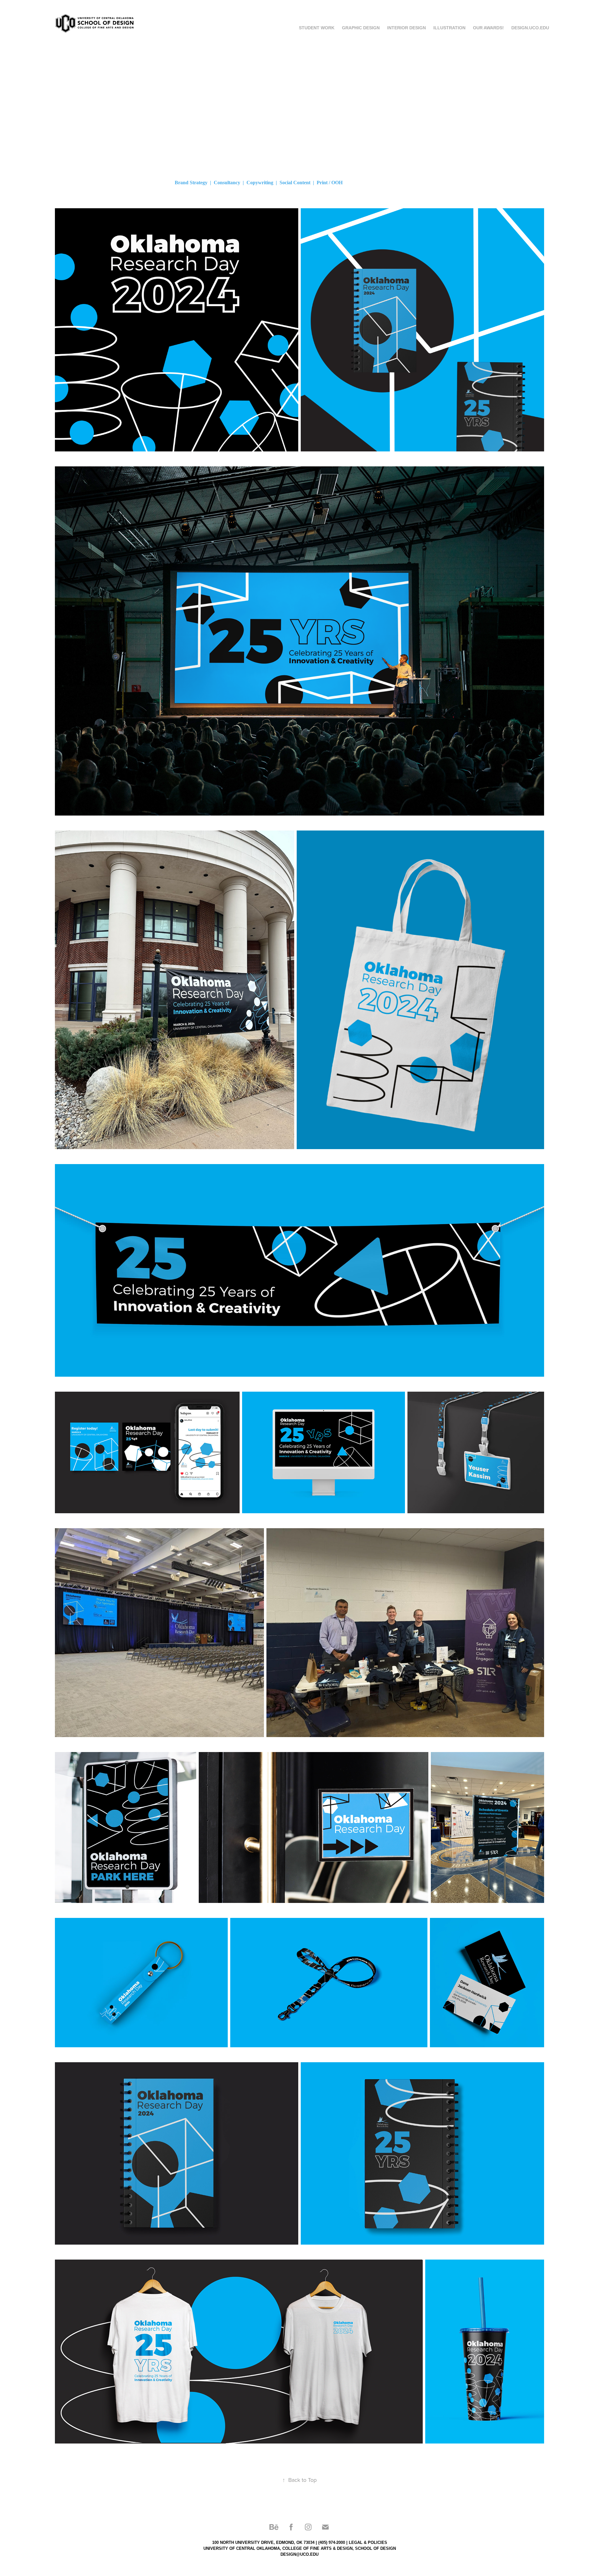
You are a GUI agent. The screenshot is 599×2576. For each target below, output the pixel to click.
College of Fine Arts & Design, (318, 2548)
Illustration (449, 28)
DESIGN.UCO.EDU (530, 28)
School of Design (375, 2548)
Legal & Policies (368, 2542)
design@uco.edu (299, 2554)
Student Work (317, 28)
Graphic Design (361, 28)
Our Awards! (488, 28)
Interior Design (407, 28)
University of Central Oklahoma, (242, 2548)
